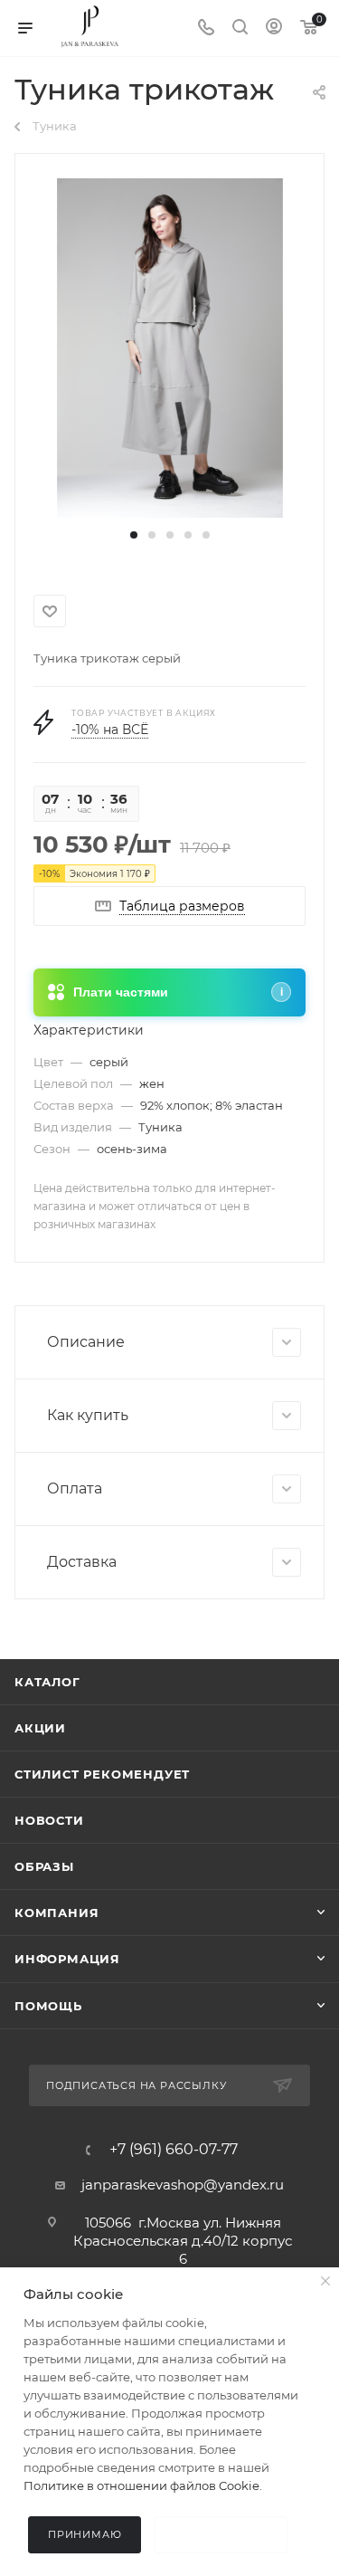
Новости (49, 1820)
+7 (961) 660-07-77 (174, 2150)
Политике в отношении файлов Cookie (141, 2485)
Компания (56, 1913)
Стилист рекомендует (102, 1774)
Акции (40, 1728)
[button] (134, 535)
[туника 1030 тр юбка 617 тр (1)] (170, 346)
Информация (67, 1959)
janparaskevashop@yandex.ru (183, 2185)
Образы (44, 1866)
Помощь (48, 2006)
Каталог (47, 1682)
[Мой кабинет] (274, 29)
